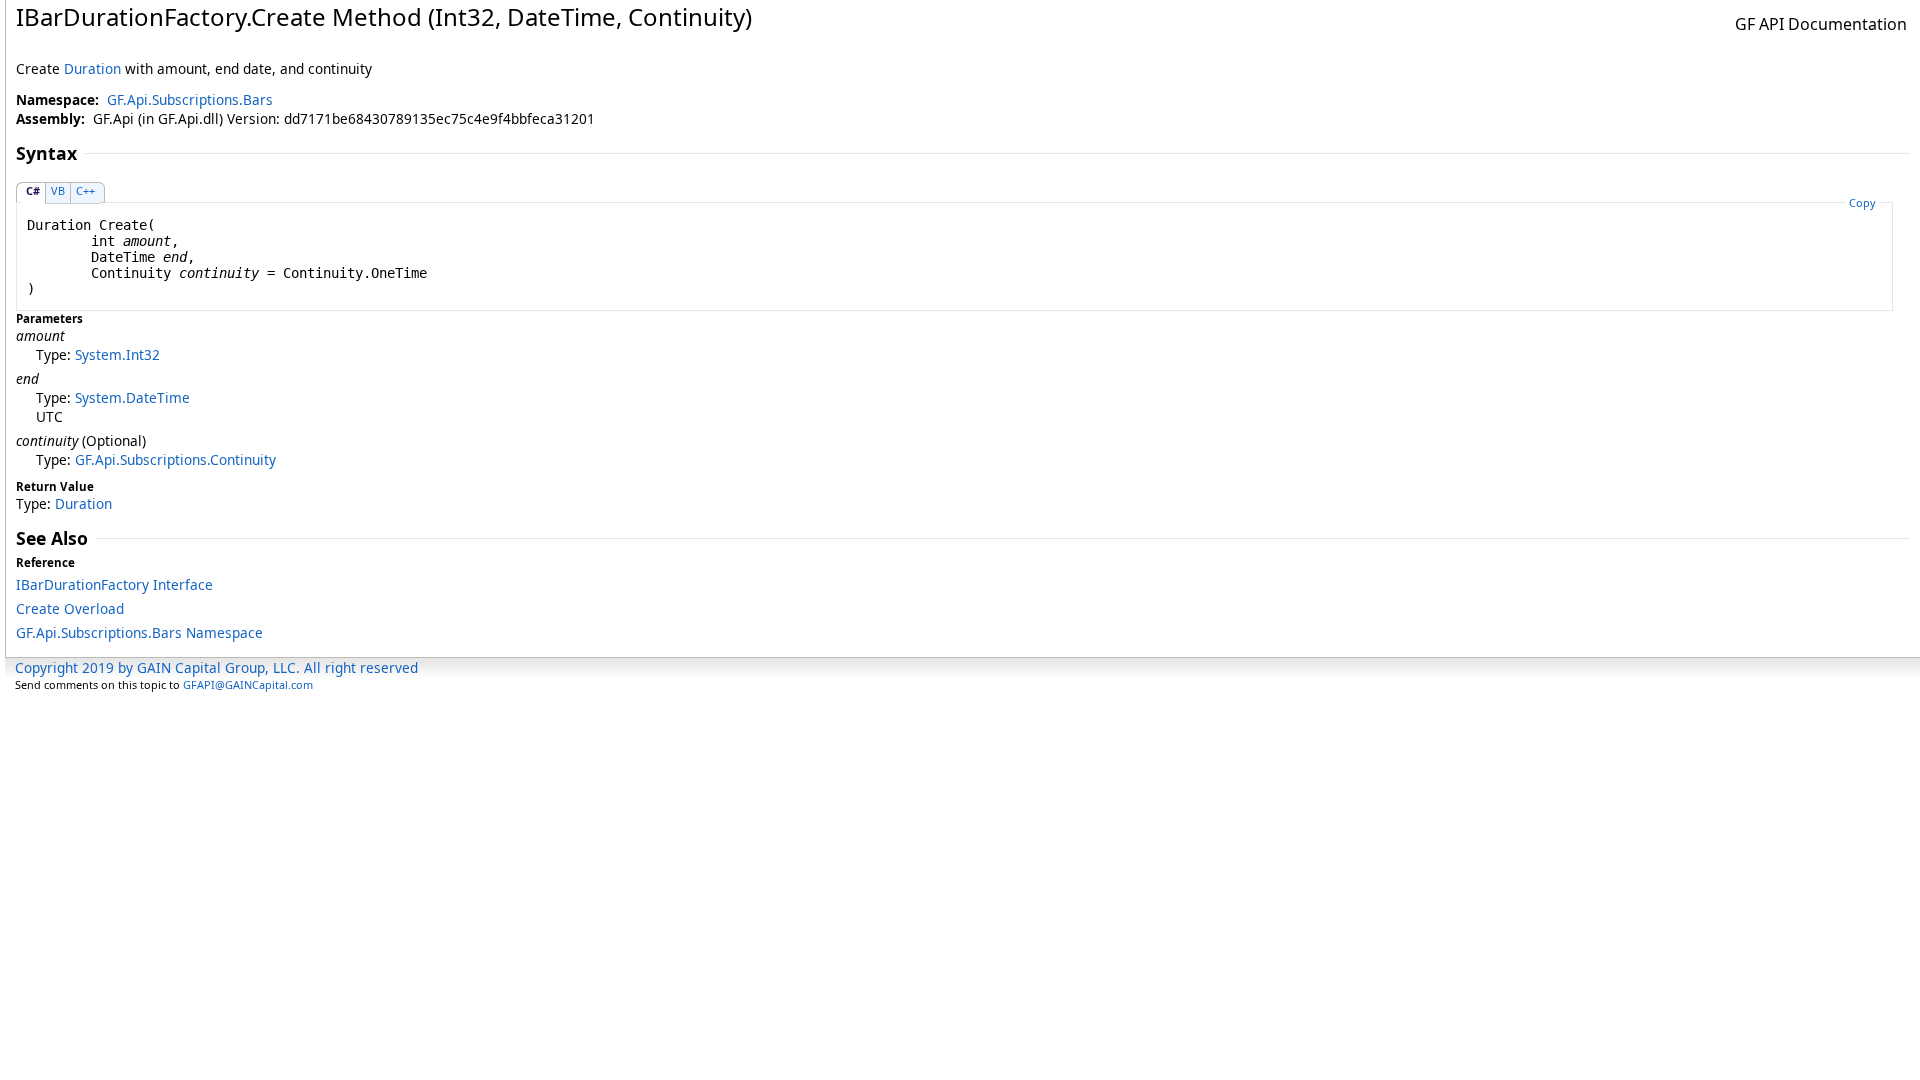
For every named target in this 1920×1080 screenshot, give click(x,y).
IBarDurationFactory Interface (114, 584)
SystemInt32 (117, 354)
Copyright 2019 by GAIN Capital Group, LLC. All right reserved (216, 667)
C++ (85, 190)
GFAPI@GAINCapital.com (248, 684)
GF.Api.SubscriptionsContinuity (175, 459)
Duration (92, 68)
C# (33, 190)
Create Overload (70, 608)
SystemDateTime (132, 397)
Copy (1862, 202)
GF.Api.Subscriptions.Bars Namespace (139, 632)
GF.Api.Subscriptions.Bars (190, 99)
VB (58, 190)
